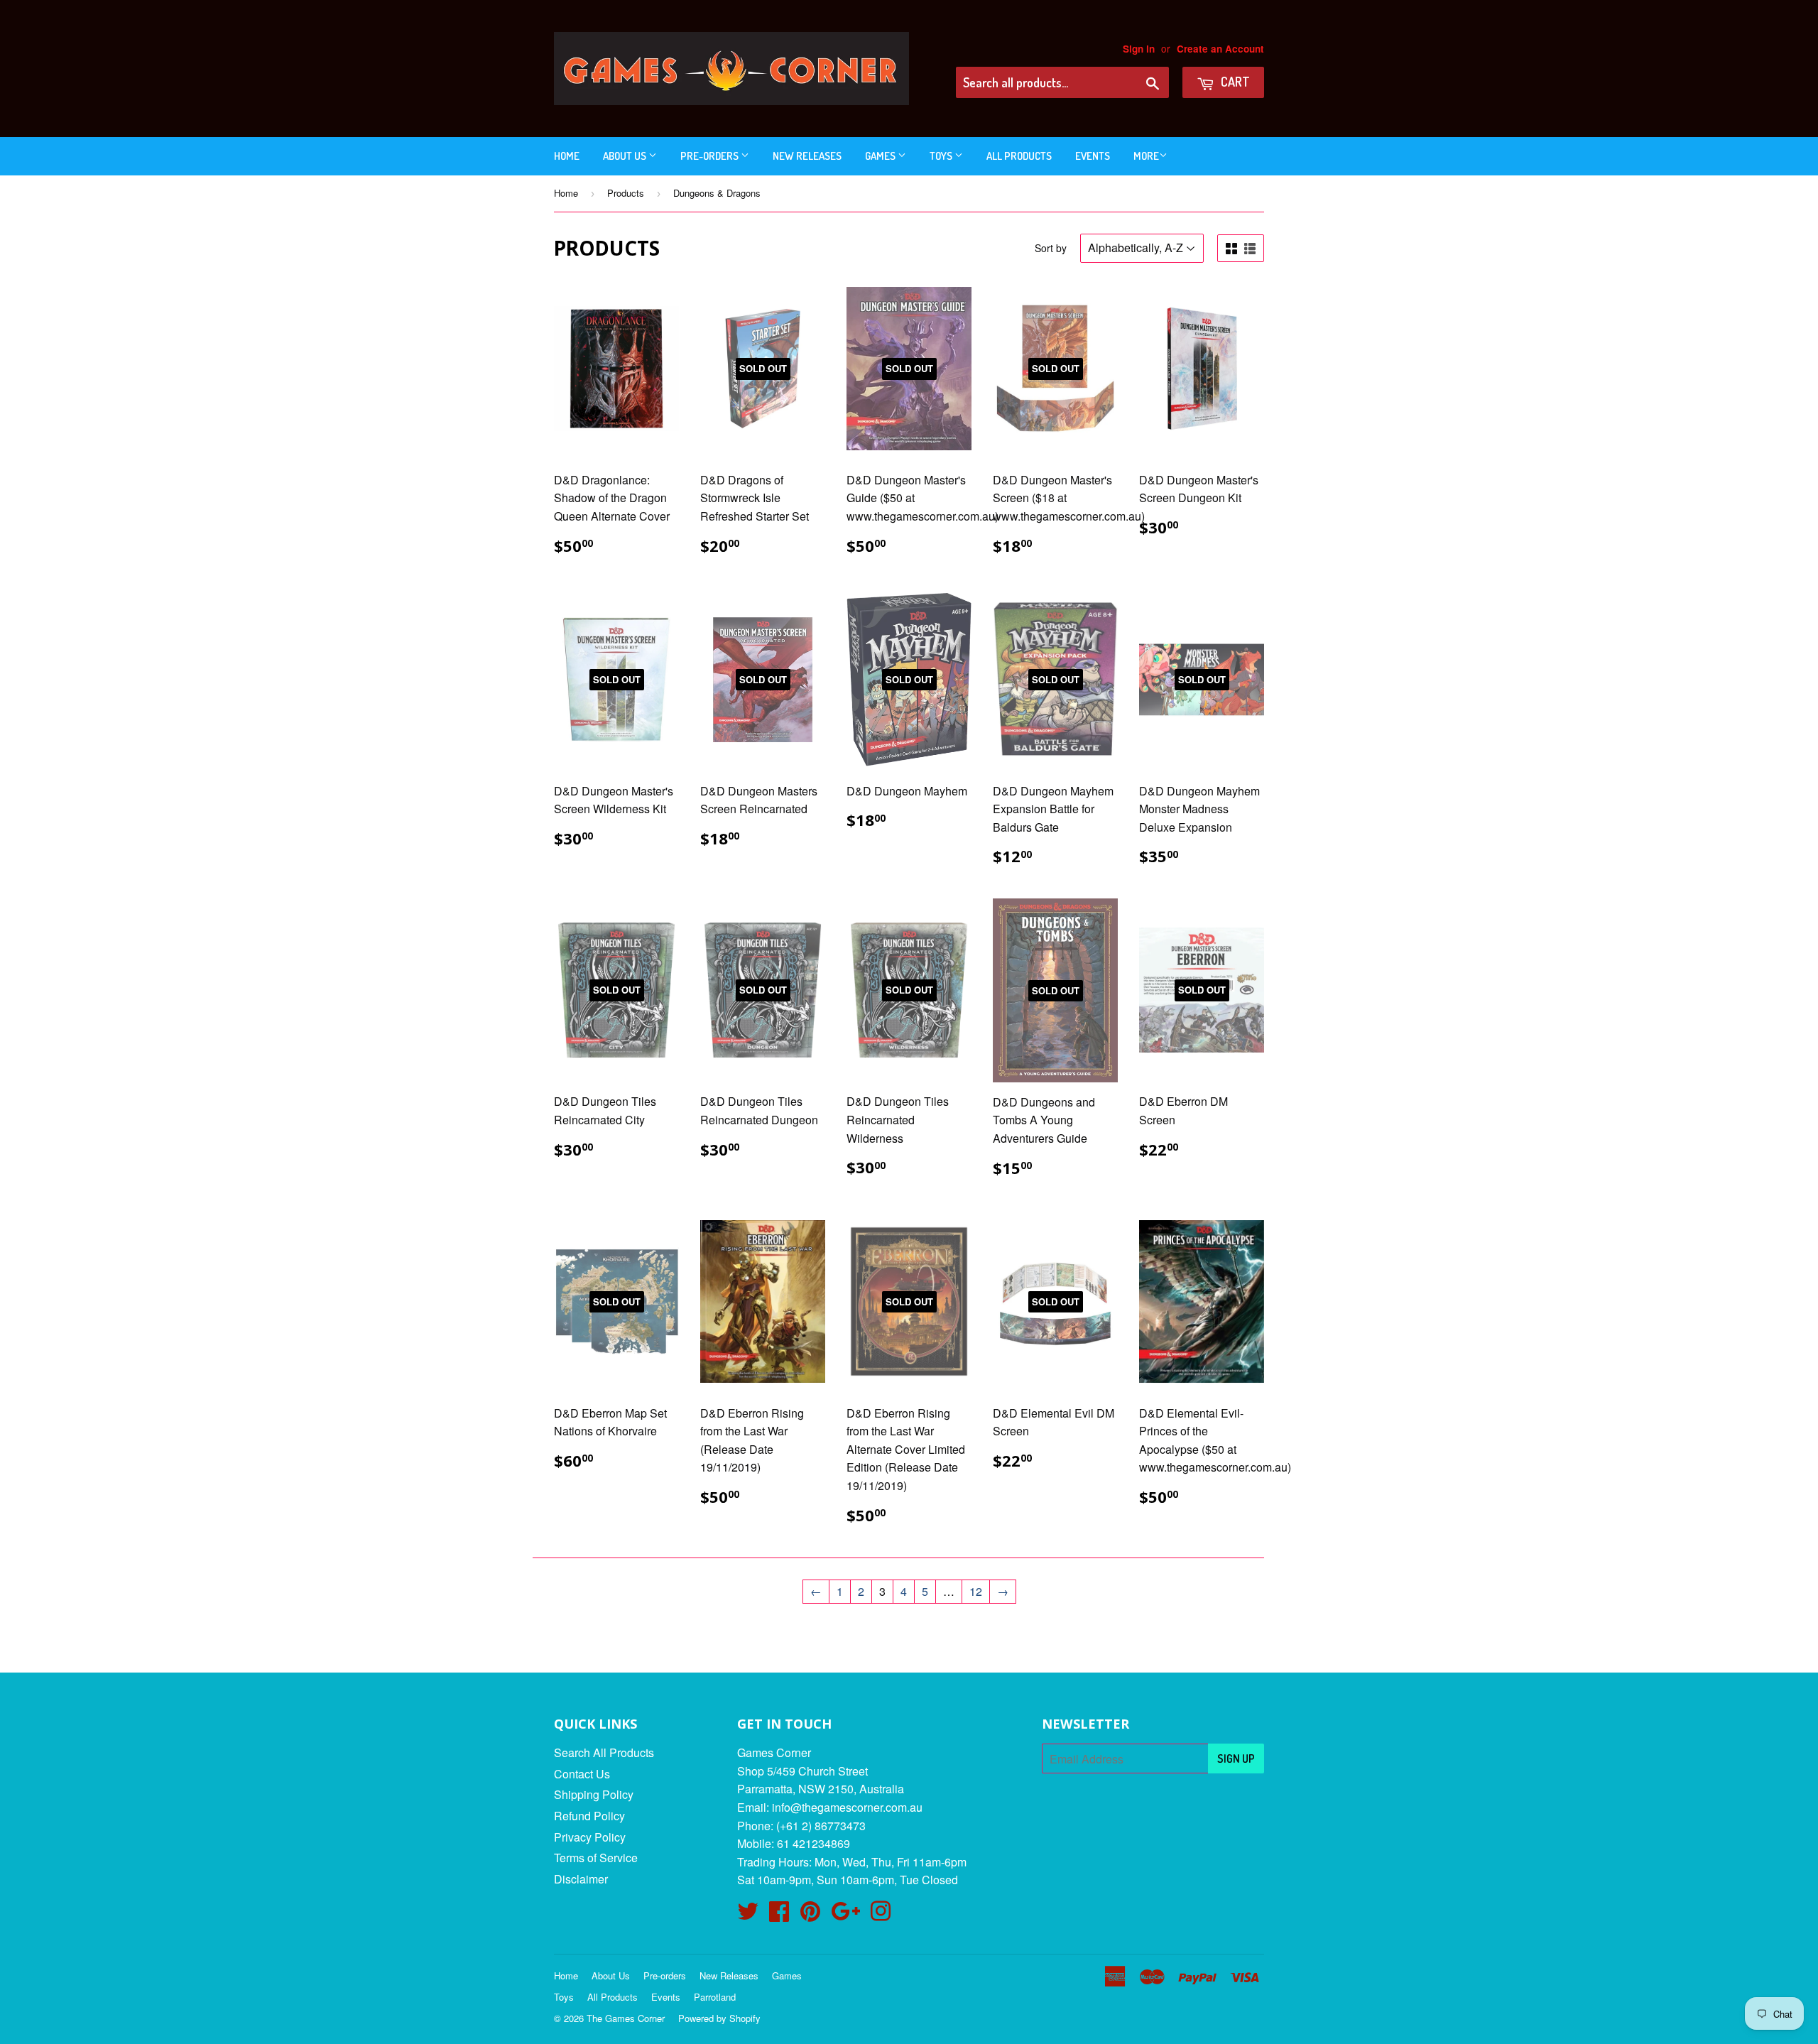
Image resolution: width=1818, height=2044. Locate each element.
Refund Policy (589, 1816)
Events (1093, 156)
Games (881, 156)
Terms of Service (596, 1858)
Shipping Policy (594, 1794)
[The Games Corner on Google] (845, 1915)
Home (567, 156)
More (1146, 156)
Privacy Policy (590, 1837)
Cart (1234, 82)
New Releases (807, 156)
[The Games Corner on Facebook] (779, 1915)
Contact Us (582, 1774)
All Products (1019, 156)
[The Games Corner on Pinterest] (810, 1915)
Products (626, 193)
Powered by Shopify (719, 2018)
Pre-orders (711, 156)
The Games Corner (626, 2018)
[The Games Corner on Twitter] (748, 1915)
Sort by (1051, 248)
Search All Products (604, 1752)
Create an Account (1220, 49)
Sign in (1139, 49)
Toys (942, 156)
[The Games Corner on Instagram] (881, 1915)
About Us (626, 156)
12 (976, 1591)
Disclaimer (581, 1879)
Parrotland (715, 1997)
